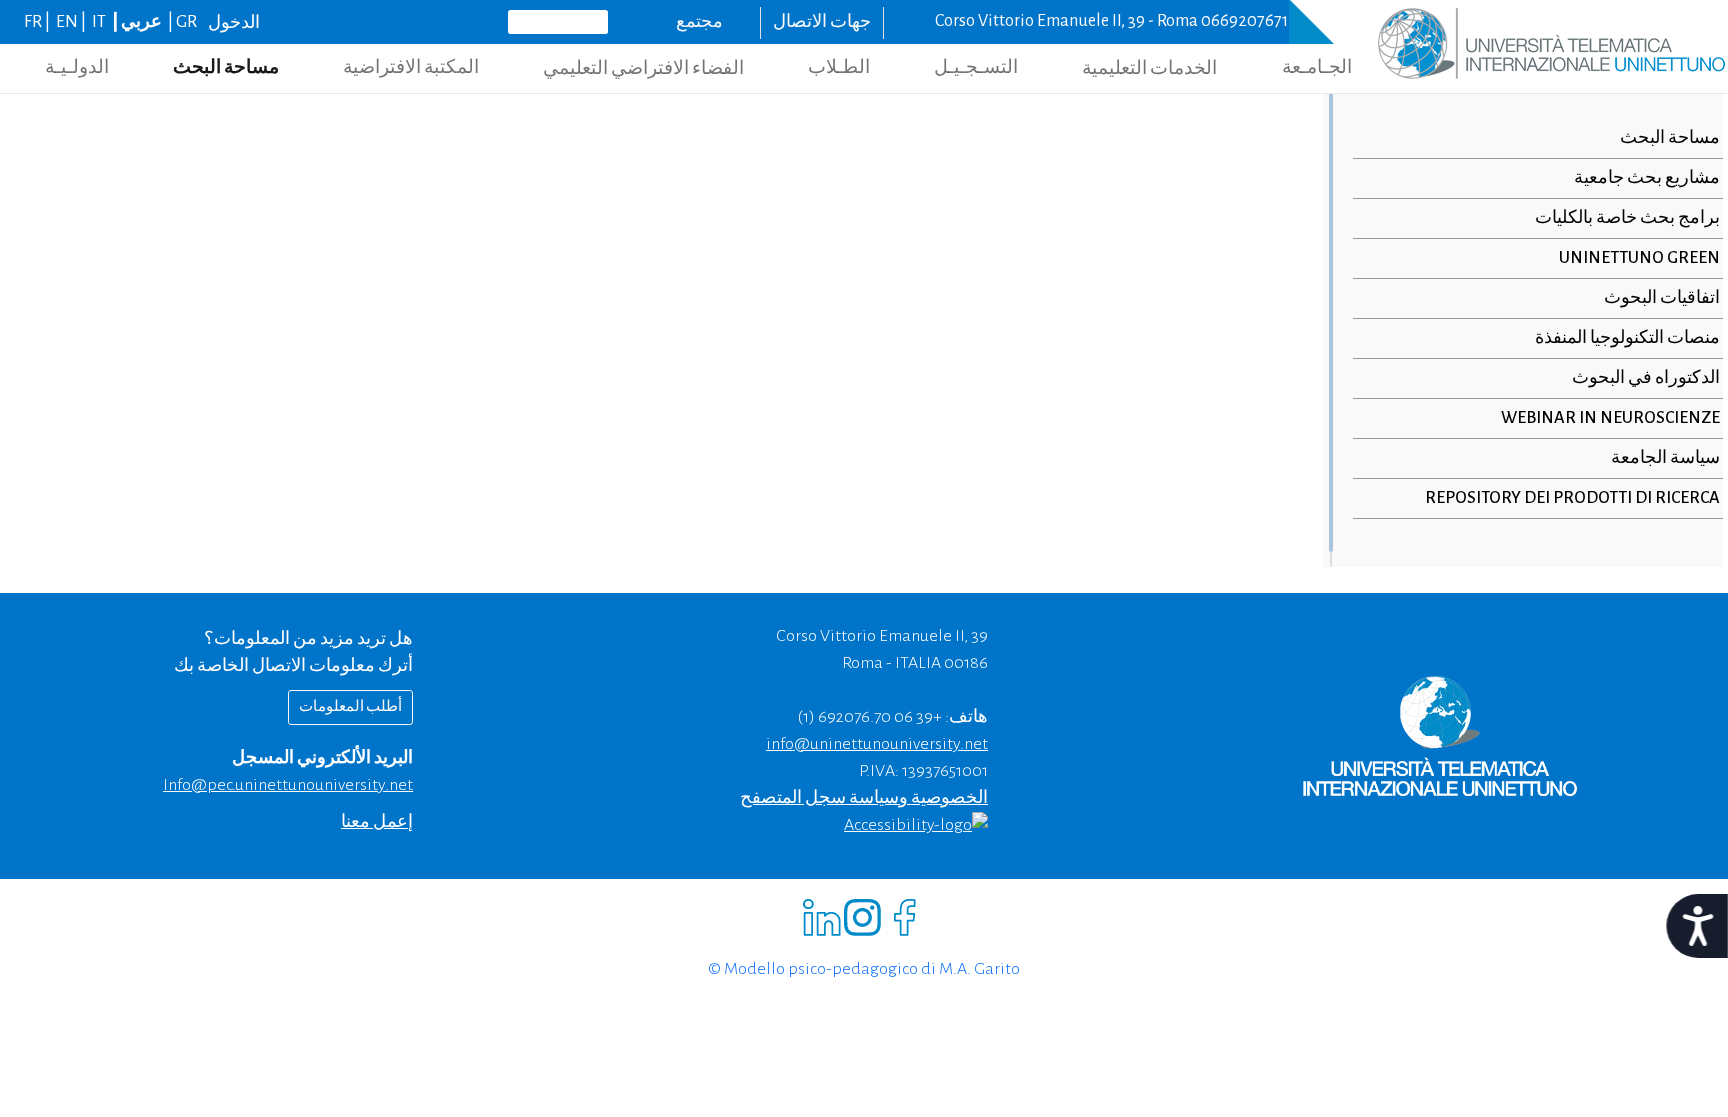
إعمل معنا (377, 822)
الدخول (234, 23)
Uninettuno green (1639, 258)
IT (99, 22)
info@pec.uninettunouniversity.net (288, 785)
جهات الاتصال (822, 22)
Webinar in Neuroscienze (1610, 418)
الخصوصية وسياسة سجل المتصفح (864, 798)
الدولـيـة (77, 67)
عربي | (135, 22)
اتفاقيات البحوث (1662, 298)
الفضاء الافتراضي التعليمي (643, 68)
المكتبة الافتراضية (411, 67)
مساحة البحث (226, 67)
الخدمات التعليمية (1149, 68)
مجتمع (699, 22)
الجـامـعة (1317, 67)
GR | (181, 22)
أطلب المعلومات (350, 706)
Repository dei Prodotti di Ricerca (1572, 498)
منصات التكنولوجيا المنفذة (1627, 338)
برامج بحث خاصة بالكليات (1627, 218)
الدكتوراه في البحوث (1646, 378)
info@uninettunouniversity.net (877, 744)
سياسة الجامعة (1665, 458)
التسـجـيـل (976, 67)
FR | (38, 22)
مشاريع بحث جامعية (1647, 178)
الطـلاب (839, 67)
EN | (72, 22)
